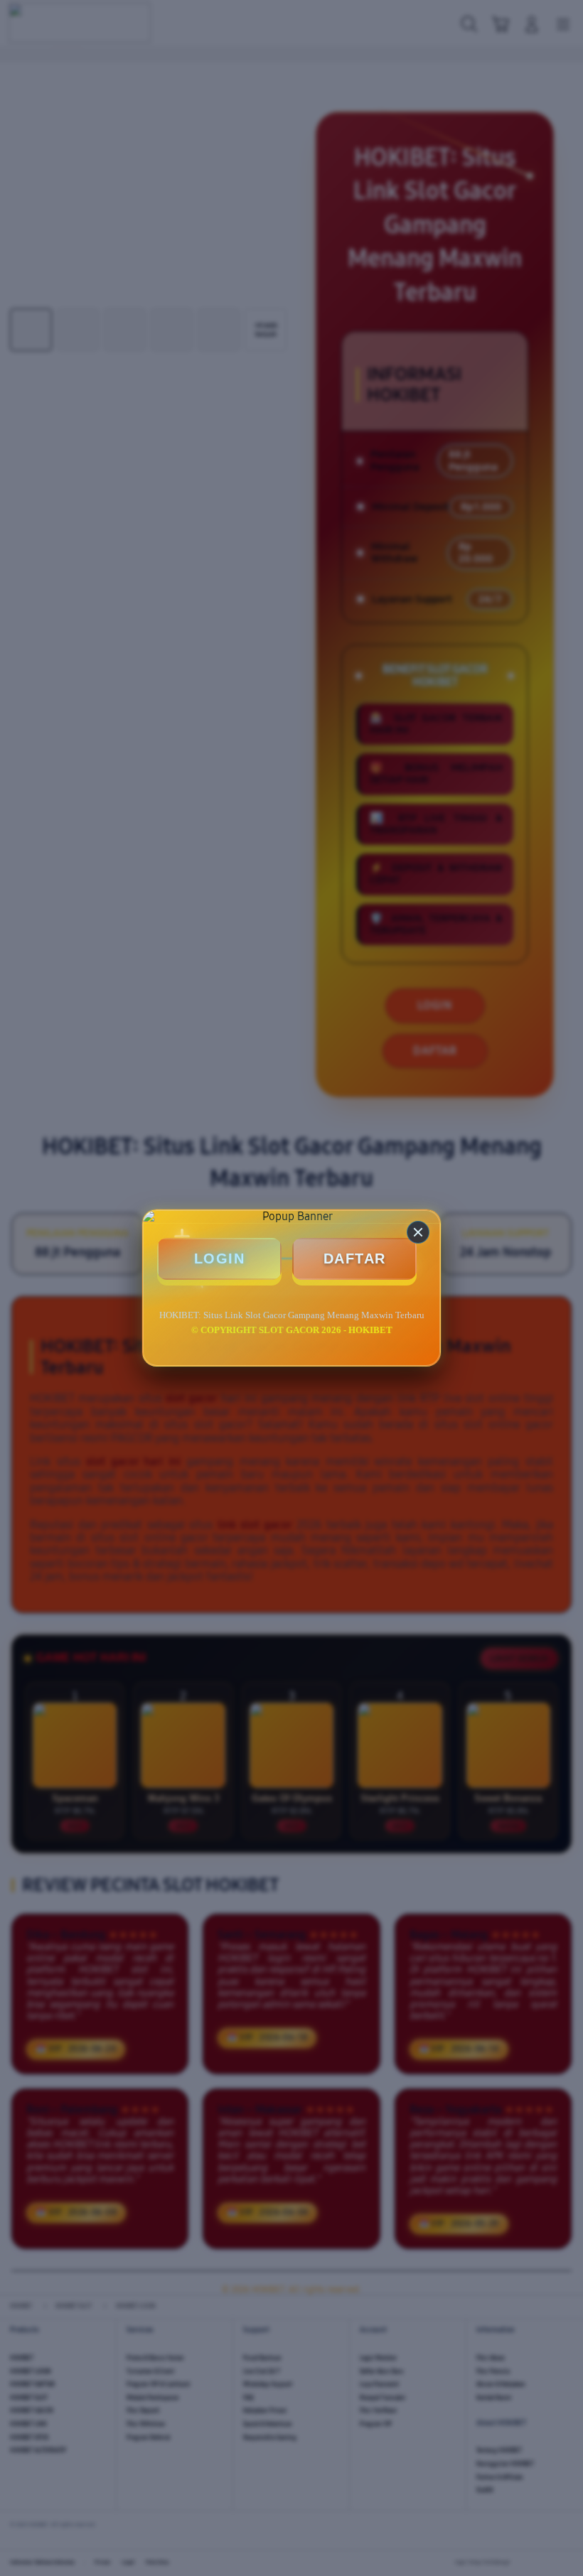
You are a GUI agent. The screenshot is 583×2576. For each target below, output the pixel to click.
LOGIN (220, 1259)
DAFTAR (355, 1259)
